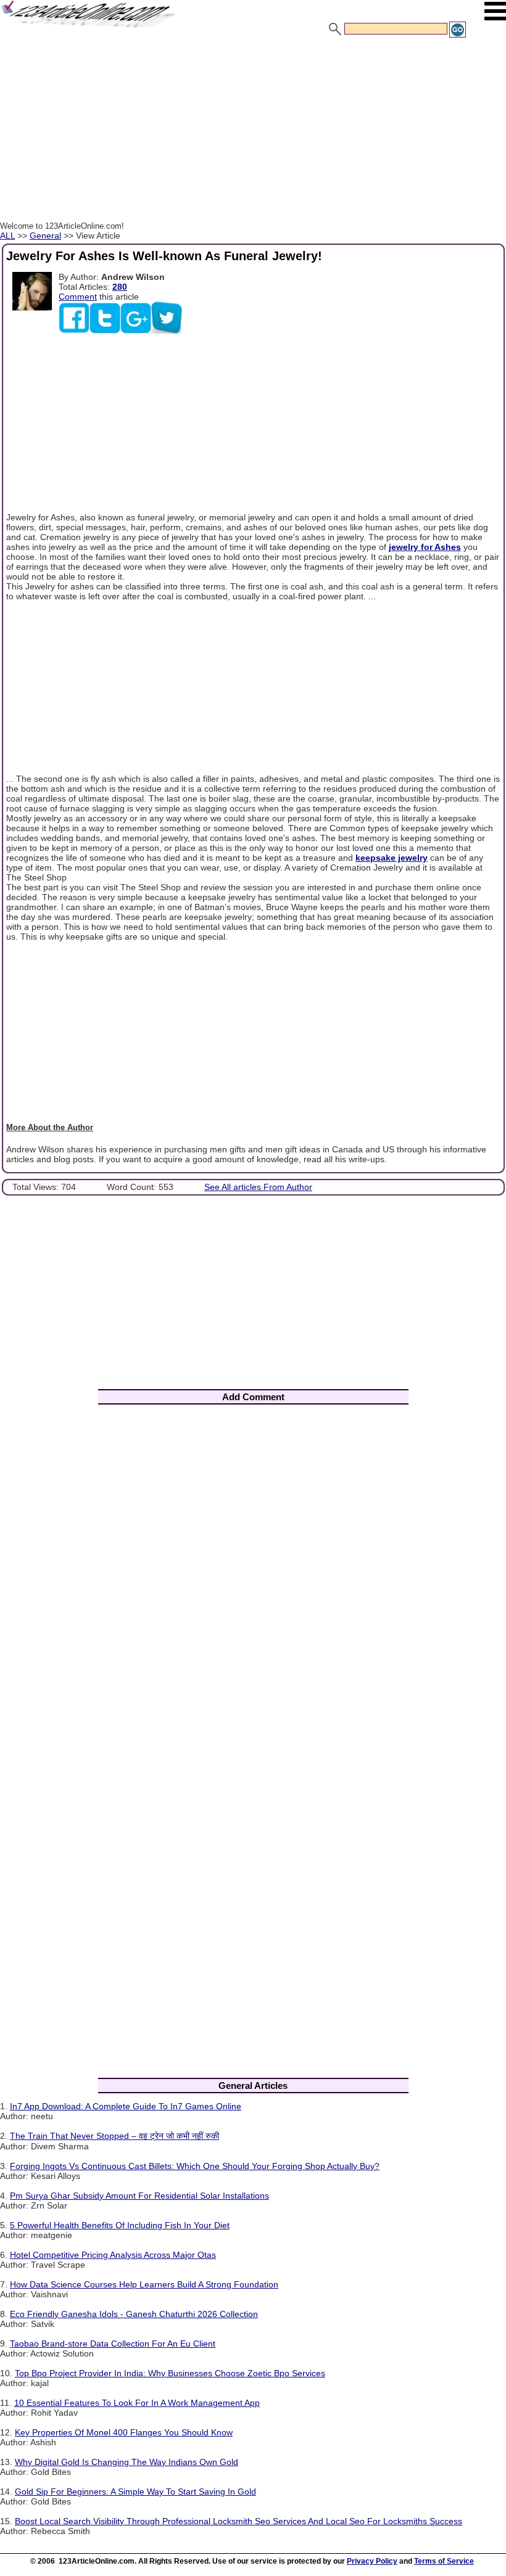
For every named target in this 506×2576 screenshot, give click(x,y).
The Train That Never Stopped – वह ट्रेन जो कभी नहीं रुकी (114, 2136)
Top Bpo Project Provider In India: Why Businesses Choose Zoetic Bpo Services (170, 2373)
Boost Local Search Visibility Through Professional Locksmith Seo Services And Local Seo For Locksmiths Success (238, 2521)
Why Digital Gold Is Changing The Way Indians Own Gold (126, 2462)
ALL (7, 236)
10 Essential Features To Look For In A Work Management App (137, 2403)
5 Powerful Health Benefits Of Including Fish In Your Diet (120, 2225)
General (45, 236)
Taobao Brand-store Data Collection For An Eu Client (113, 2344)
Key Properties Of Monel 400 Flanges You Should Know (124, 2432)
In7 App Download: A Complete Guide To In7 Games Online (126, 2106)
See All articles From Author (258, 1187)
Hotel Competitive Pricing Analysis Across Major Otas (113, 2255)
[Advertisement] (253, 131)
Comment (78, 297)
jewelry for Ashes (425, 547)
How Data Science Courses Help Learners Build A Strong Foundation (144, 2284)
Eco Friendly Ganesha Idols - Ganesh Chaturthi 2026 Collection (134, 2314)
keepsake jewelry (392, 858)
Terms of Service (444, 2561)
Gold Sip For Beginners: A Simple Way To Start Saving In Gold (135, 2492)
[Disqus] (253, 1576)
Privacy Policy (372, 2561)
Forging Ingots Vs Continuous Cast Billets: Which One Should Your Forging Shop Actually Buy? (195, 2166)
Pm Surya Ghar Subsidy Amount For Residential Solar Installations (139, 2196)
